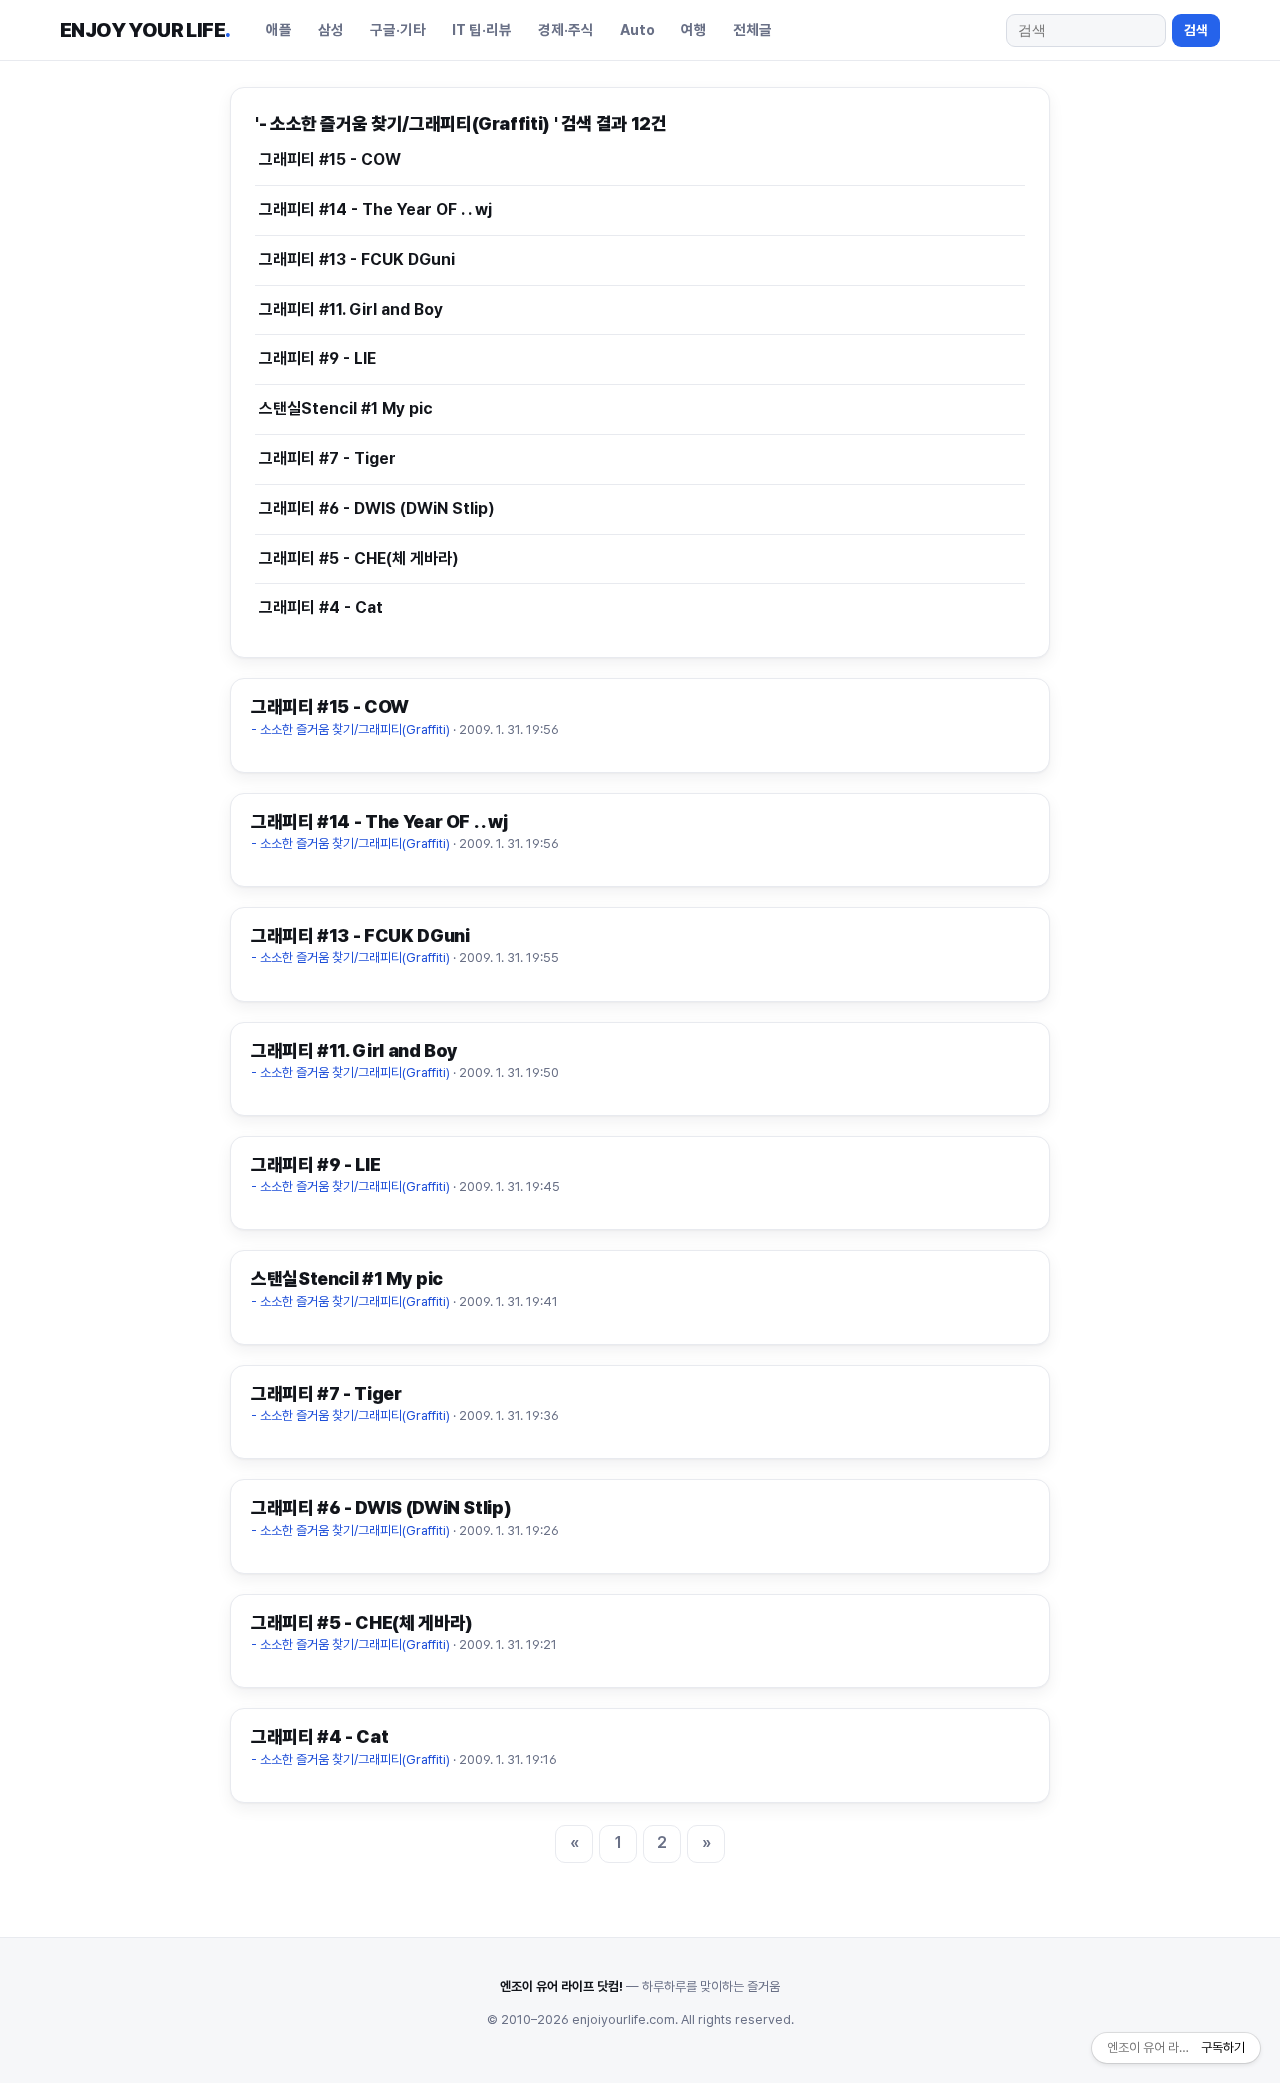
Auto (637, 29)
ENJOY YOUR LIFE (145, 30)
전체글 (752, 29)
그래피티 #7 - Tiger (327, 458)
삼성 (331, 29)
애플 (279, 29)
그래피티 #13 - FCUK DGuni (357, 259)
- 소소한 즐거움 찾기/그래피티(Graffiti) (352, 729)
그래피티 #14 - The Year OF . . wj (375, 209)
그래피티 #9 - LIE (317, 358)
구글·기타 (398, 29)
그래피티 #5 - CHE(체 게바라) (359, 558)
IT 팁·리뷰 (482, 29)
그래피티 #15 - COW (330, 159)
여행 (694, 29)
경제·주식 (566, 29)
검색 (1196, 30)
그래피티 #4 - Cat (321, 607)
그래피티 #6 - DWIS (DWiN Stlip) (377, 508)
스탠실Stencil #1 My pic (346, 408)
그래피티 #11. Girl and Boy (351, 309)
